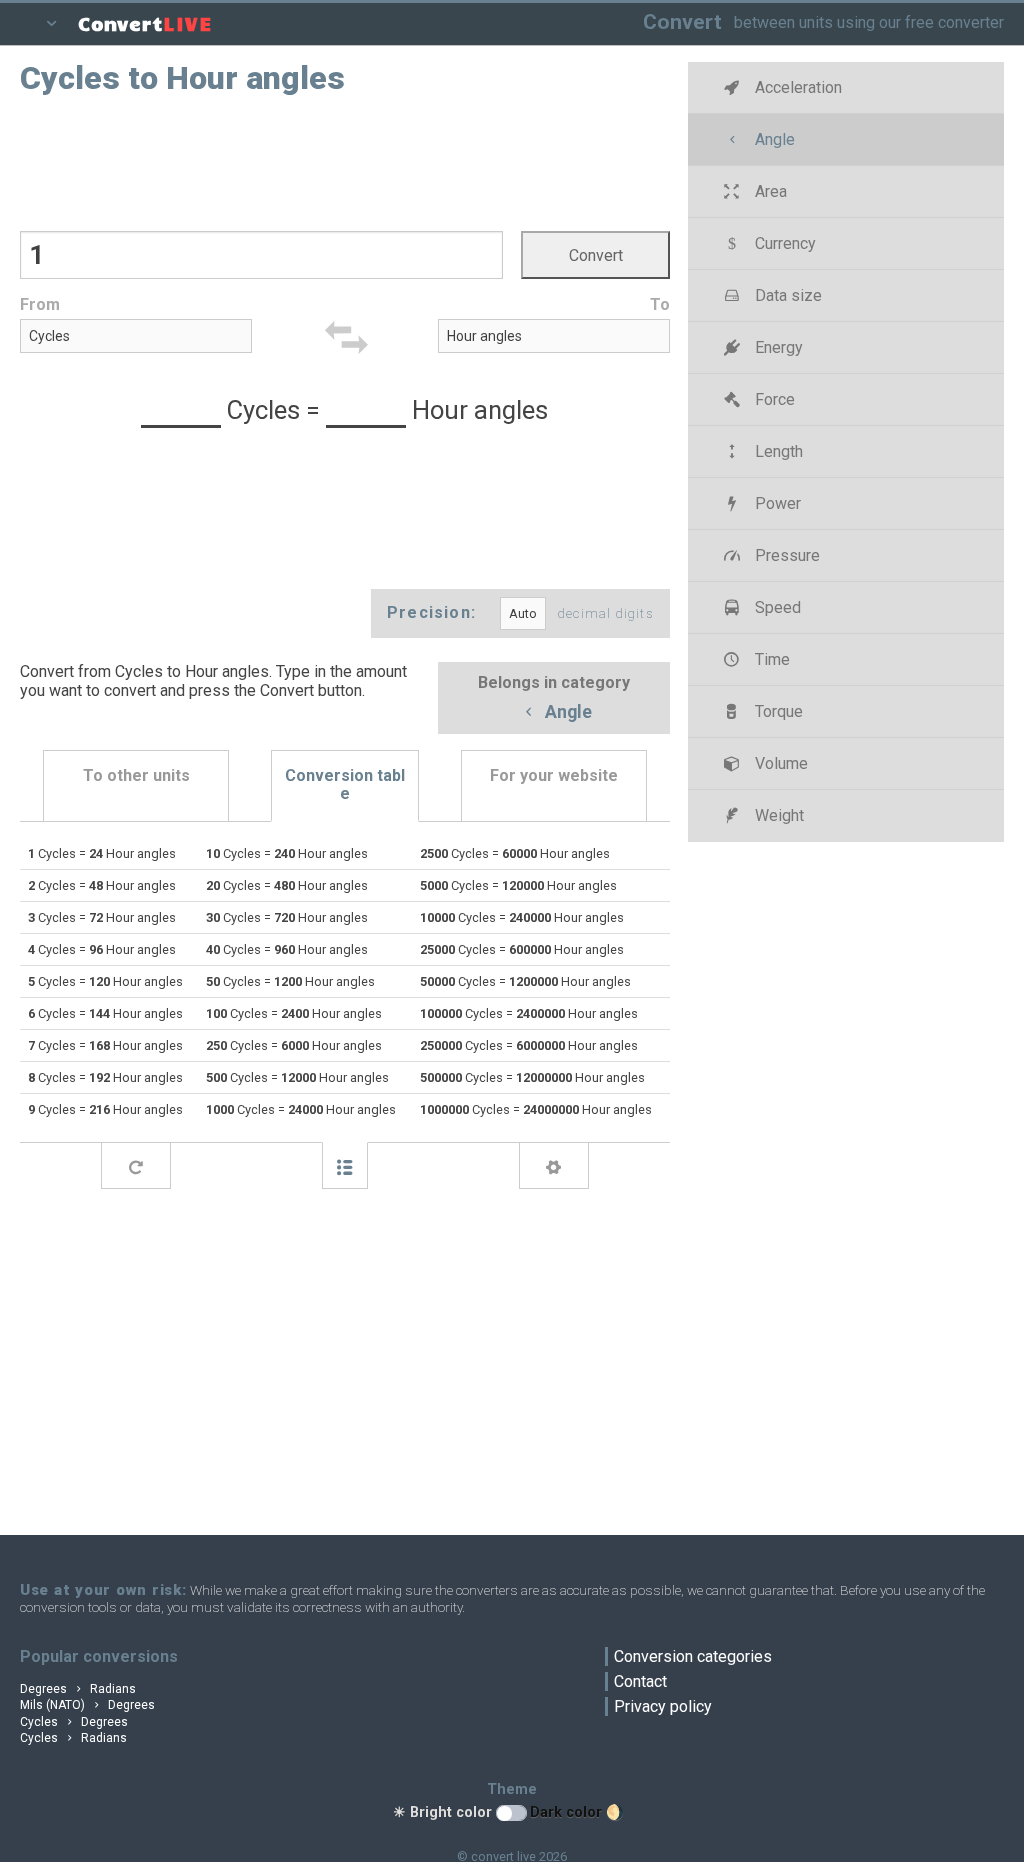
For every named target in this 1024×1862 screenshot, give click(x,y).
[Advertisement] (345, 161)
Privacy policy (663, 1706)
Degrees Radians (78, 1689)
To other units (136, 775)
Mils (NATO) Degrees (87, 1705)
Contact (640, 1681)
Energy (777, 347)
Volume (779, 763)
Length (777, 451)
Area (769, 191)
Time (770, 659)
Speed (776, 607)
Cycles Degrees (74, 1722)
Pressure (785, 555)
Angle (566, 713)
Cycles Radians (73, 1738)
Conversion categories (693, 1656)
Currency (783, 243)
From (40, 304)
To (660, 304)
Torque (777, 711)
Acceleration (796, 87)
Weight (777, 815)
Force (773, 399)
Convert (682, 21)
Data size (786, 295)
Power (776, 503)
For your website (554, 775)
